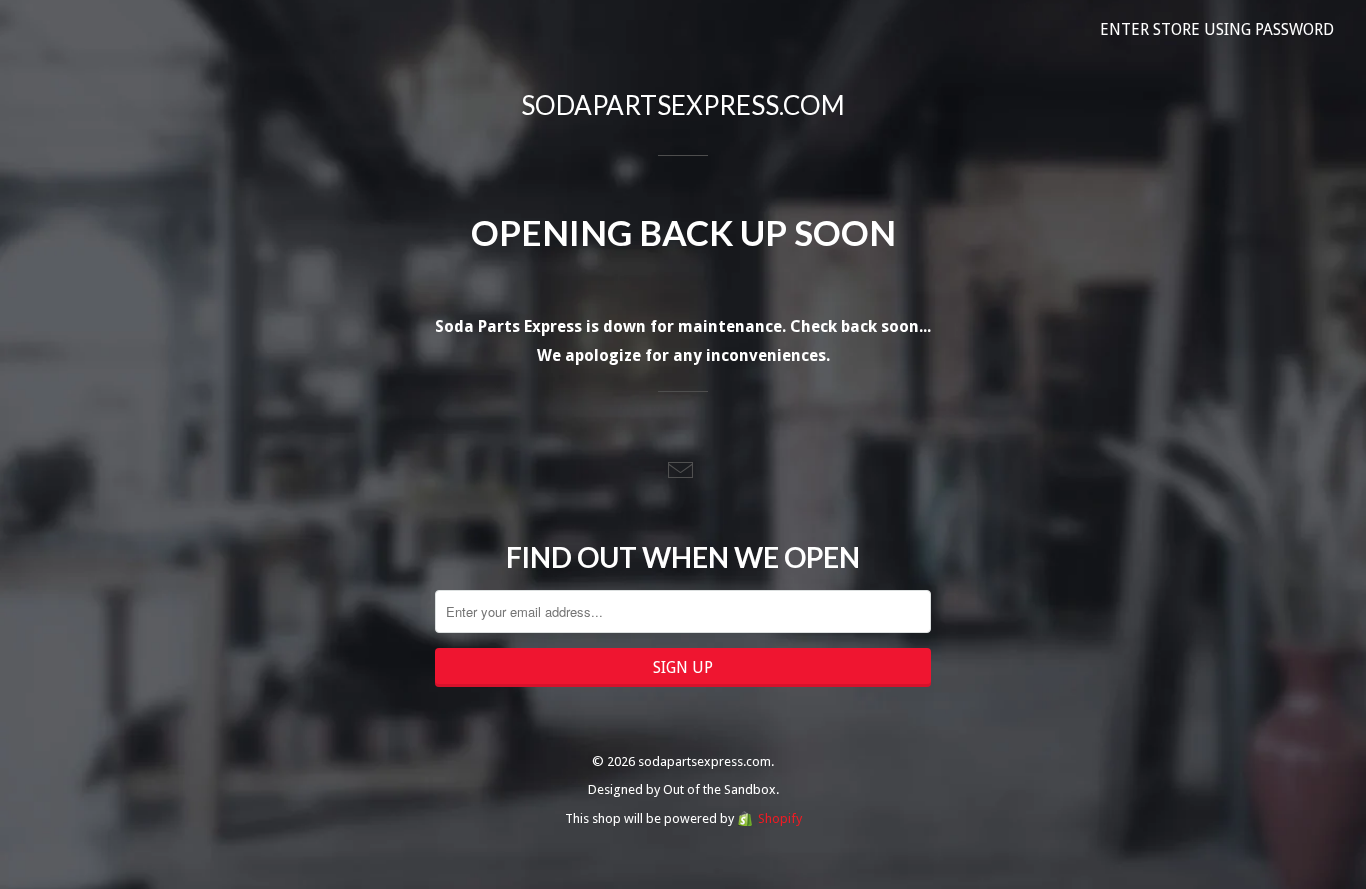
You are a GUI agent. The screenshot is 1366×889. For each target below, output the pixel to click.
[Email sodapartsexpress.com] (683, 471)
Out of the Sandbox (719, 789)
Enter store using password (1217, 29)
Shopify (780, 818)
